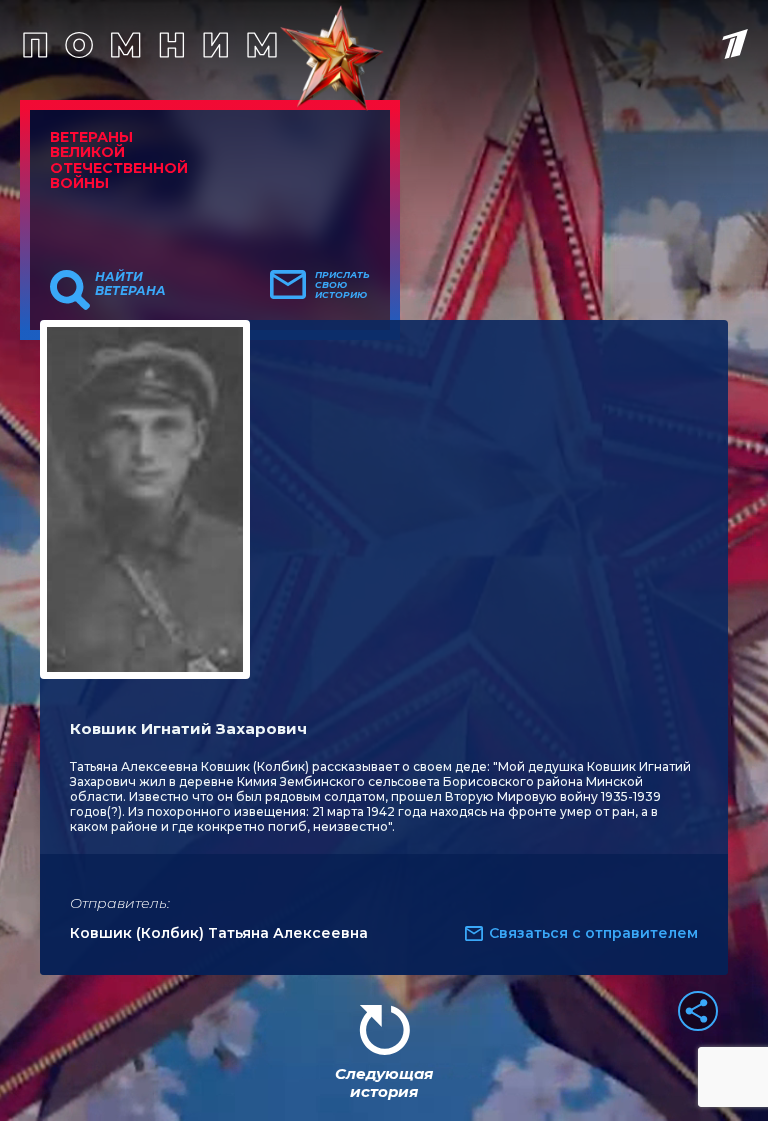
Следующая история (384, 1082)
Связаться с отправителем (593, 933)
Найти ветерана (130, 284)
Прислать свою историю (342, 285)
